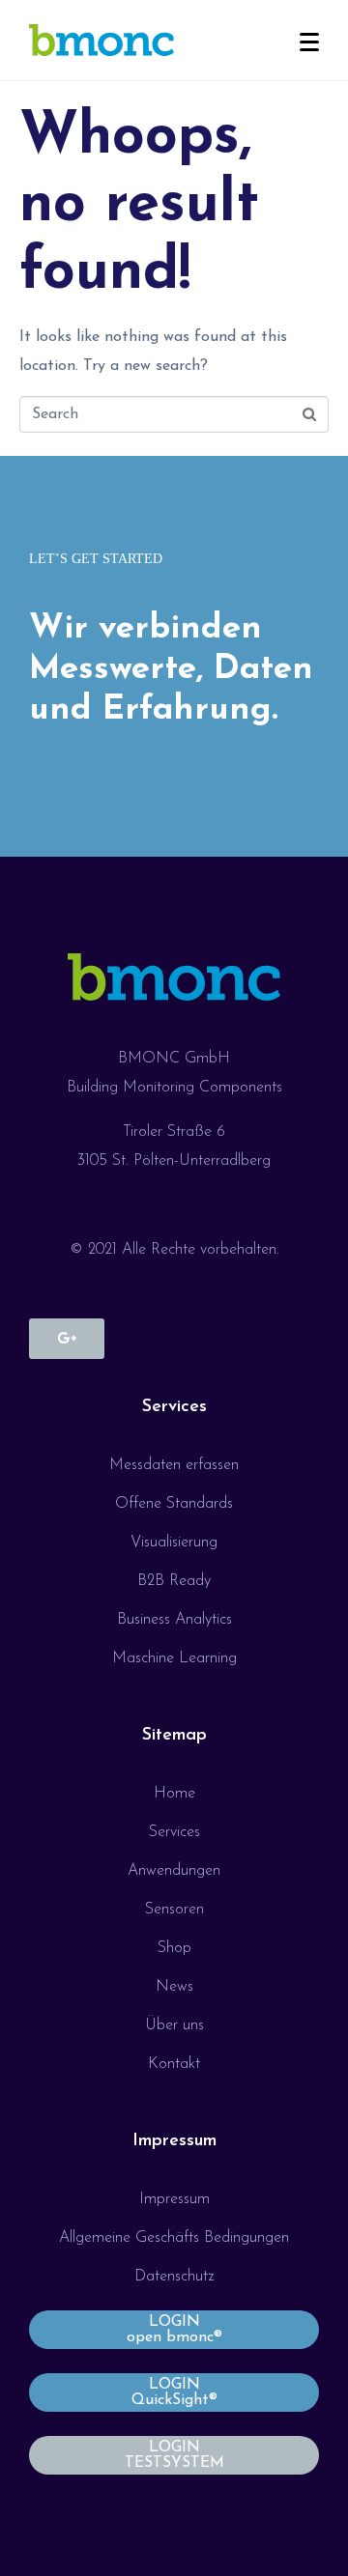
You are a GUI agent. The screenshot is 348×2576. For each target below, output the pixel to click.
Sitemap (174, 1736)
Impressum (174, 2141)
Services (174, 1407)
